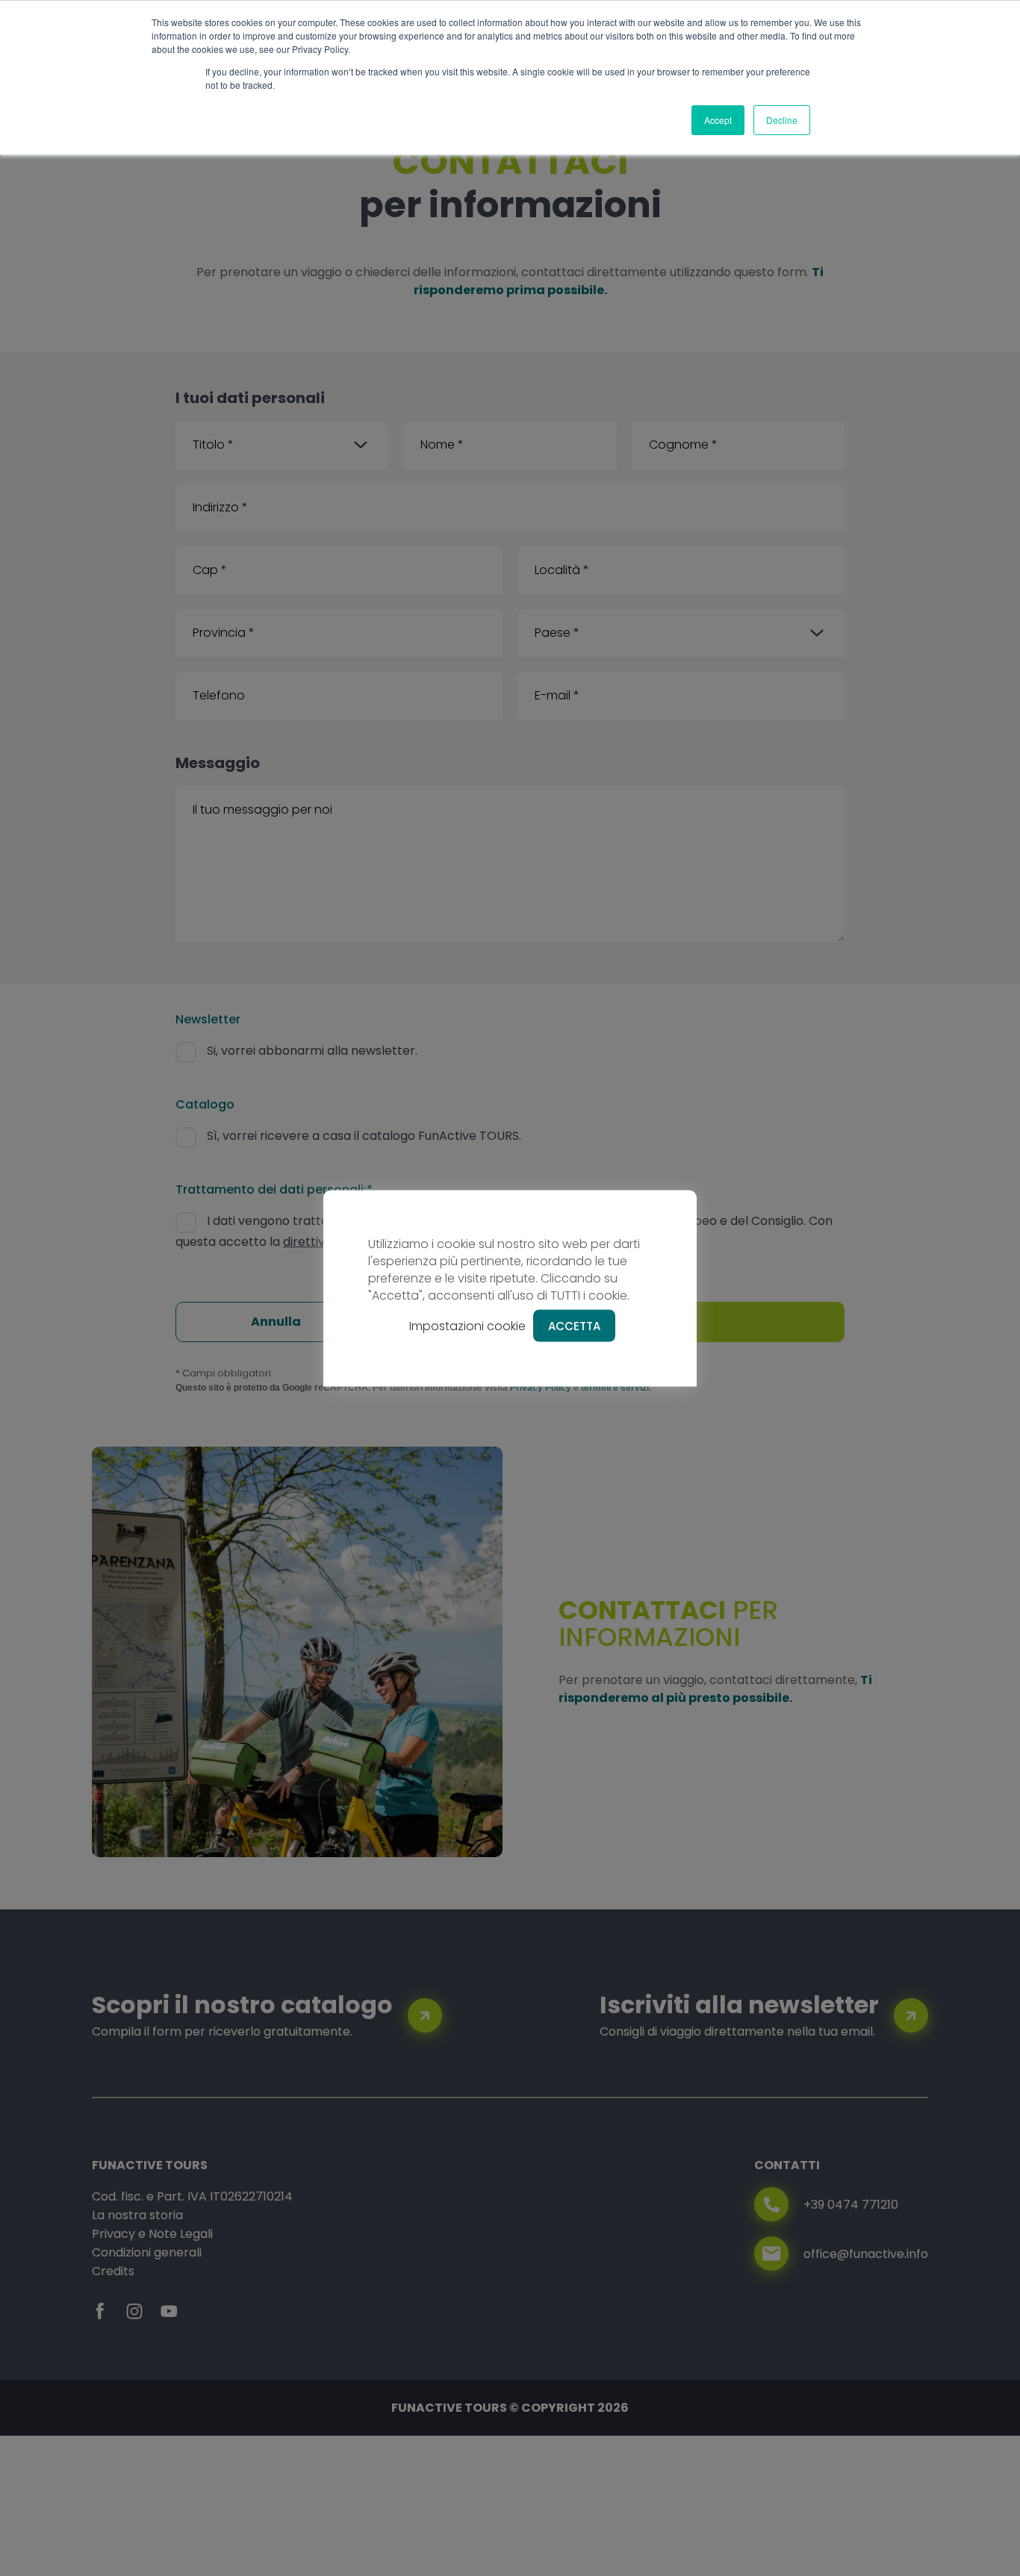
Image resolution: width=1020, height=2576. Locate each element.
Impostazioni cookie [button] (467, 1325)
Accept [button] (718, 120)
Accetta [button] (574, 1325)
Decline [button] (782, 120)
